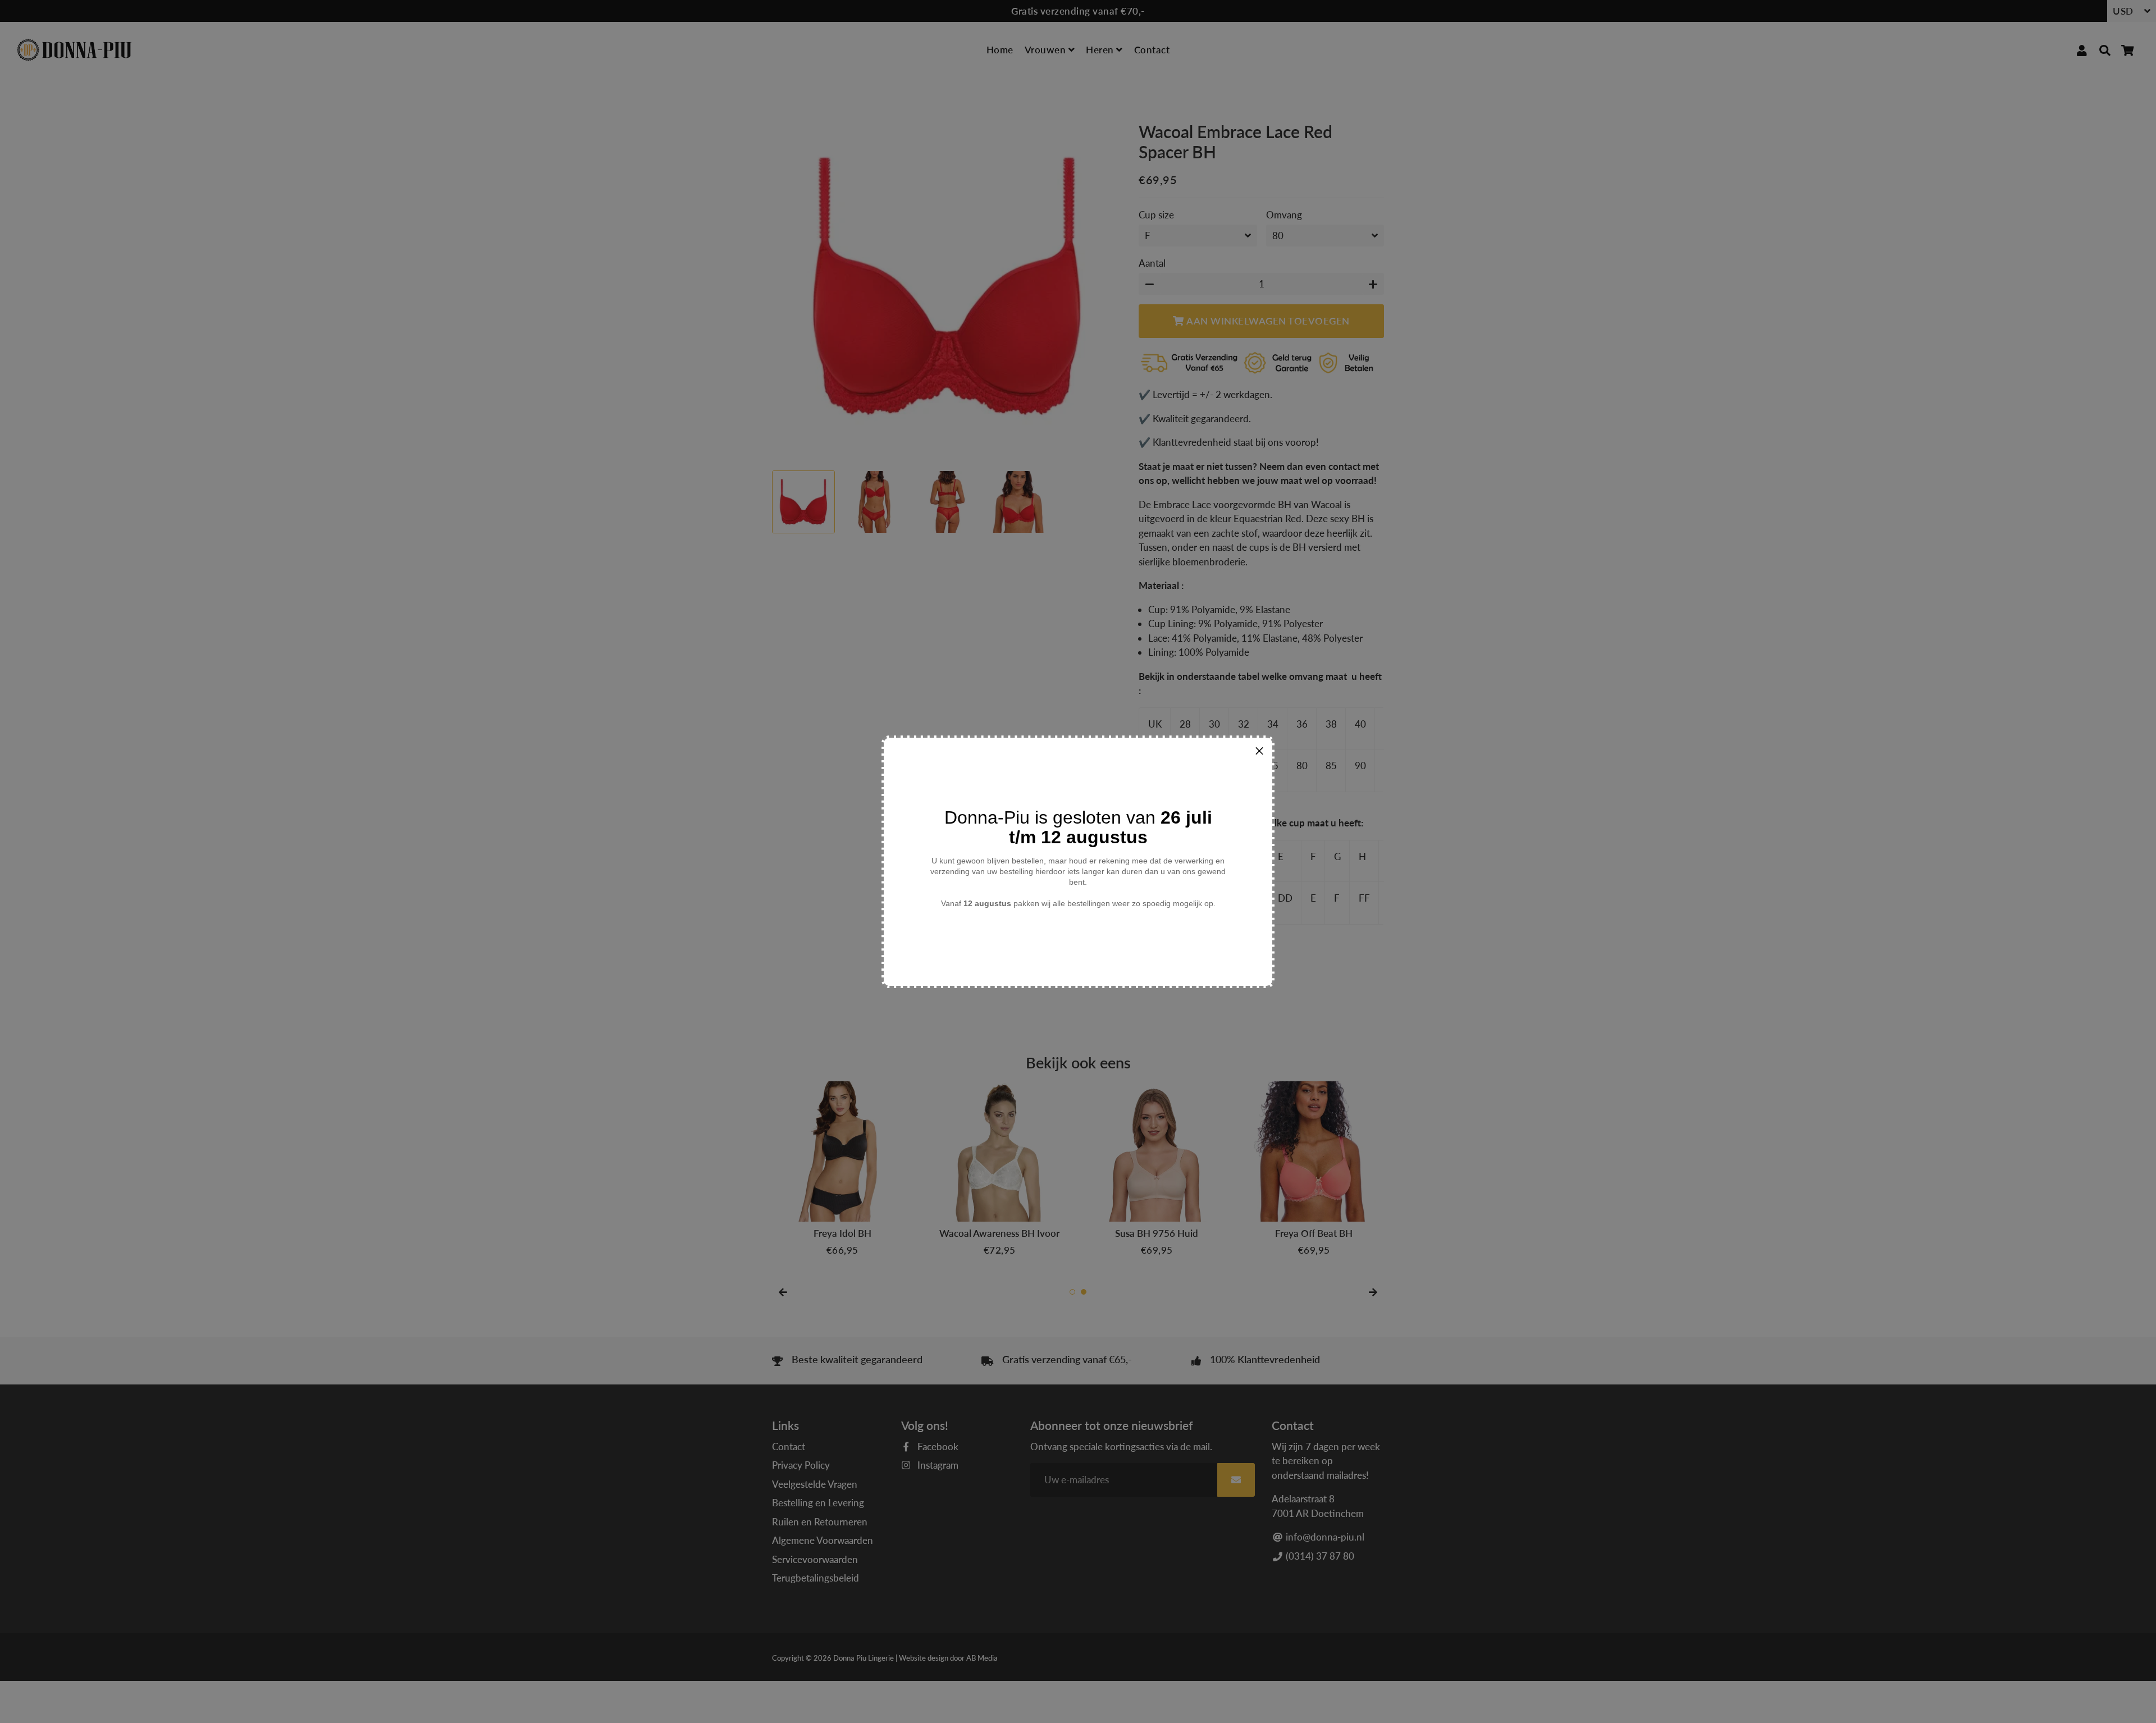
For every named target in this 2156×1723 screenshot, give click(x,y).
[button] (1259, 751)
